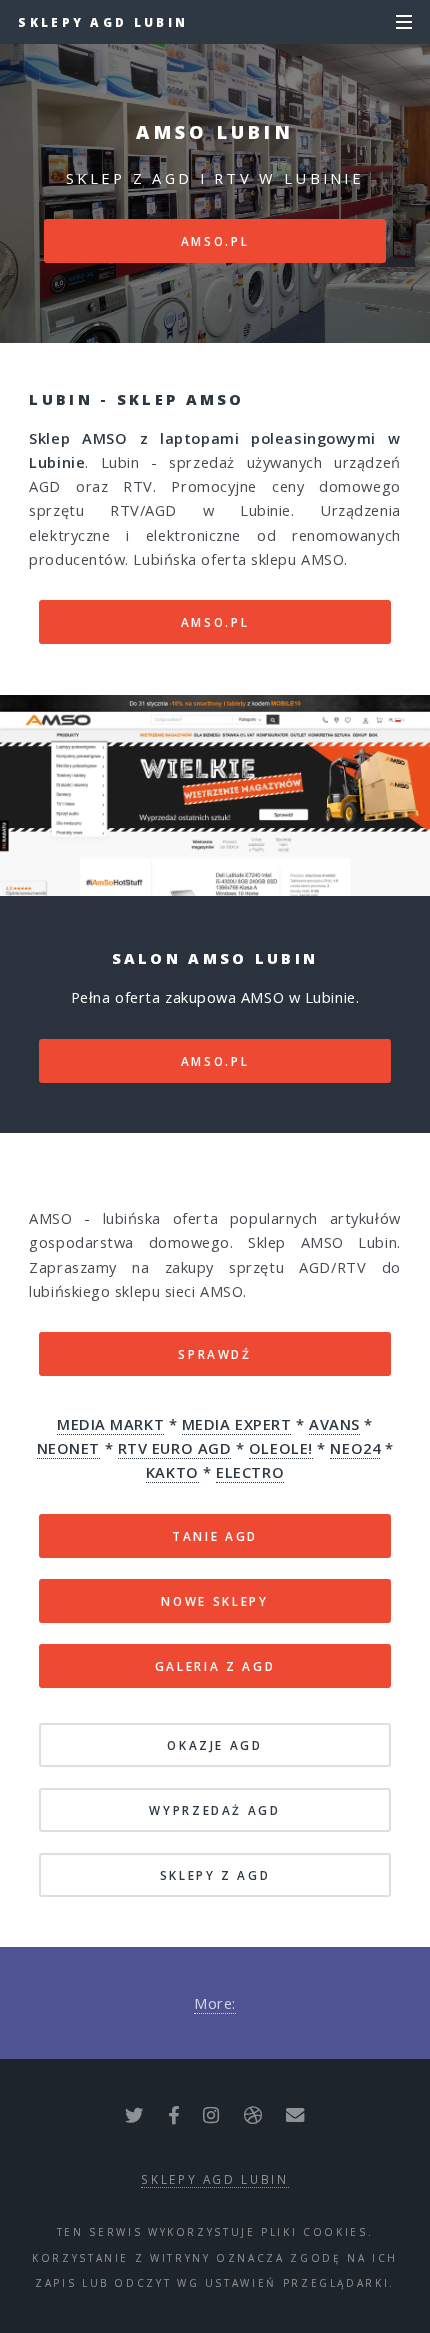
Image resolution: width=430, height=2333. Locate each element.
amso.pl (215, 241)
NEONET (68, 1448)
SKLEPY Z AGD (215, 1875)
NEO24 (355, 1448)
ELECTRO (250, 1472)
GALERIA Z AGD (215, 1666)
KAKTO (172, 1472)
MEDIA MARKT (110, 1424)
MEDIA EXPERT (237, 1424)
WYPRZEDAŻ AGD (214, 1810)
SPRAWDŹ (214, 1354)
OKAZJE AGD (214, 1745)
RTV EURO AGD (175, 1448)
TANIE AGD (215, 1536)
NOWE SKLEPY (214, 1601)
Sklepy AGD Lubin (103, 22)
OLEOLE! (281, 1448)
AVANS (334, 1424)
